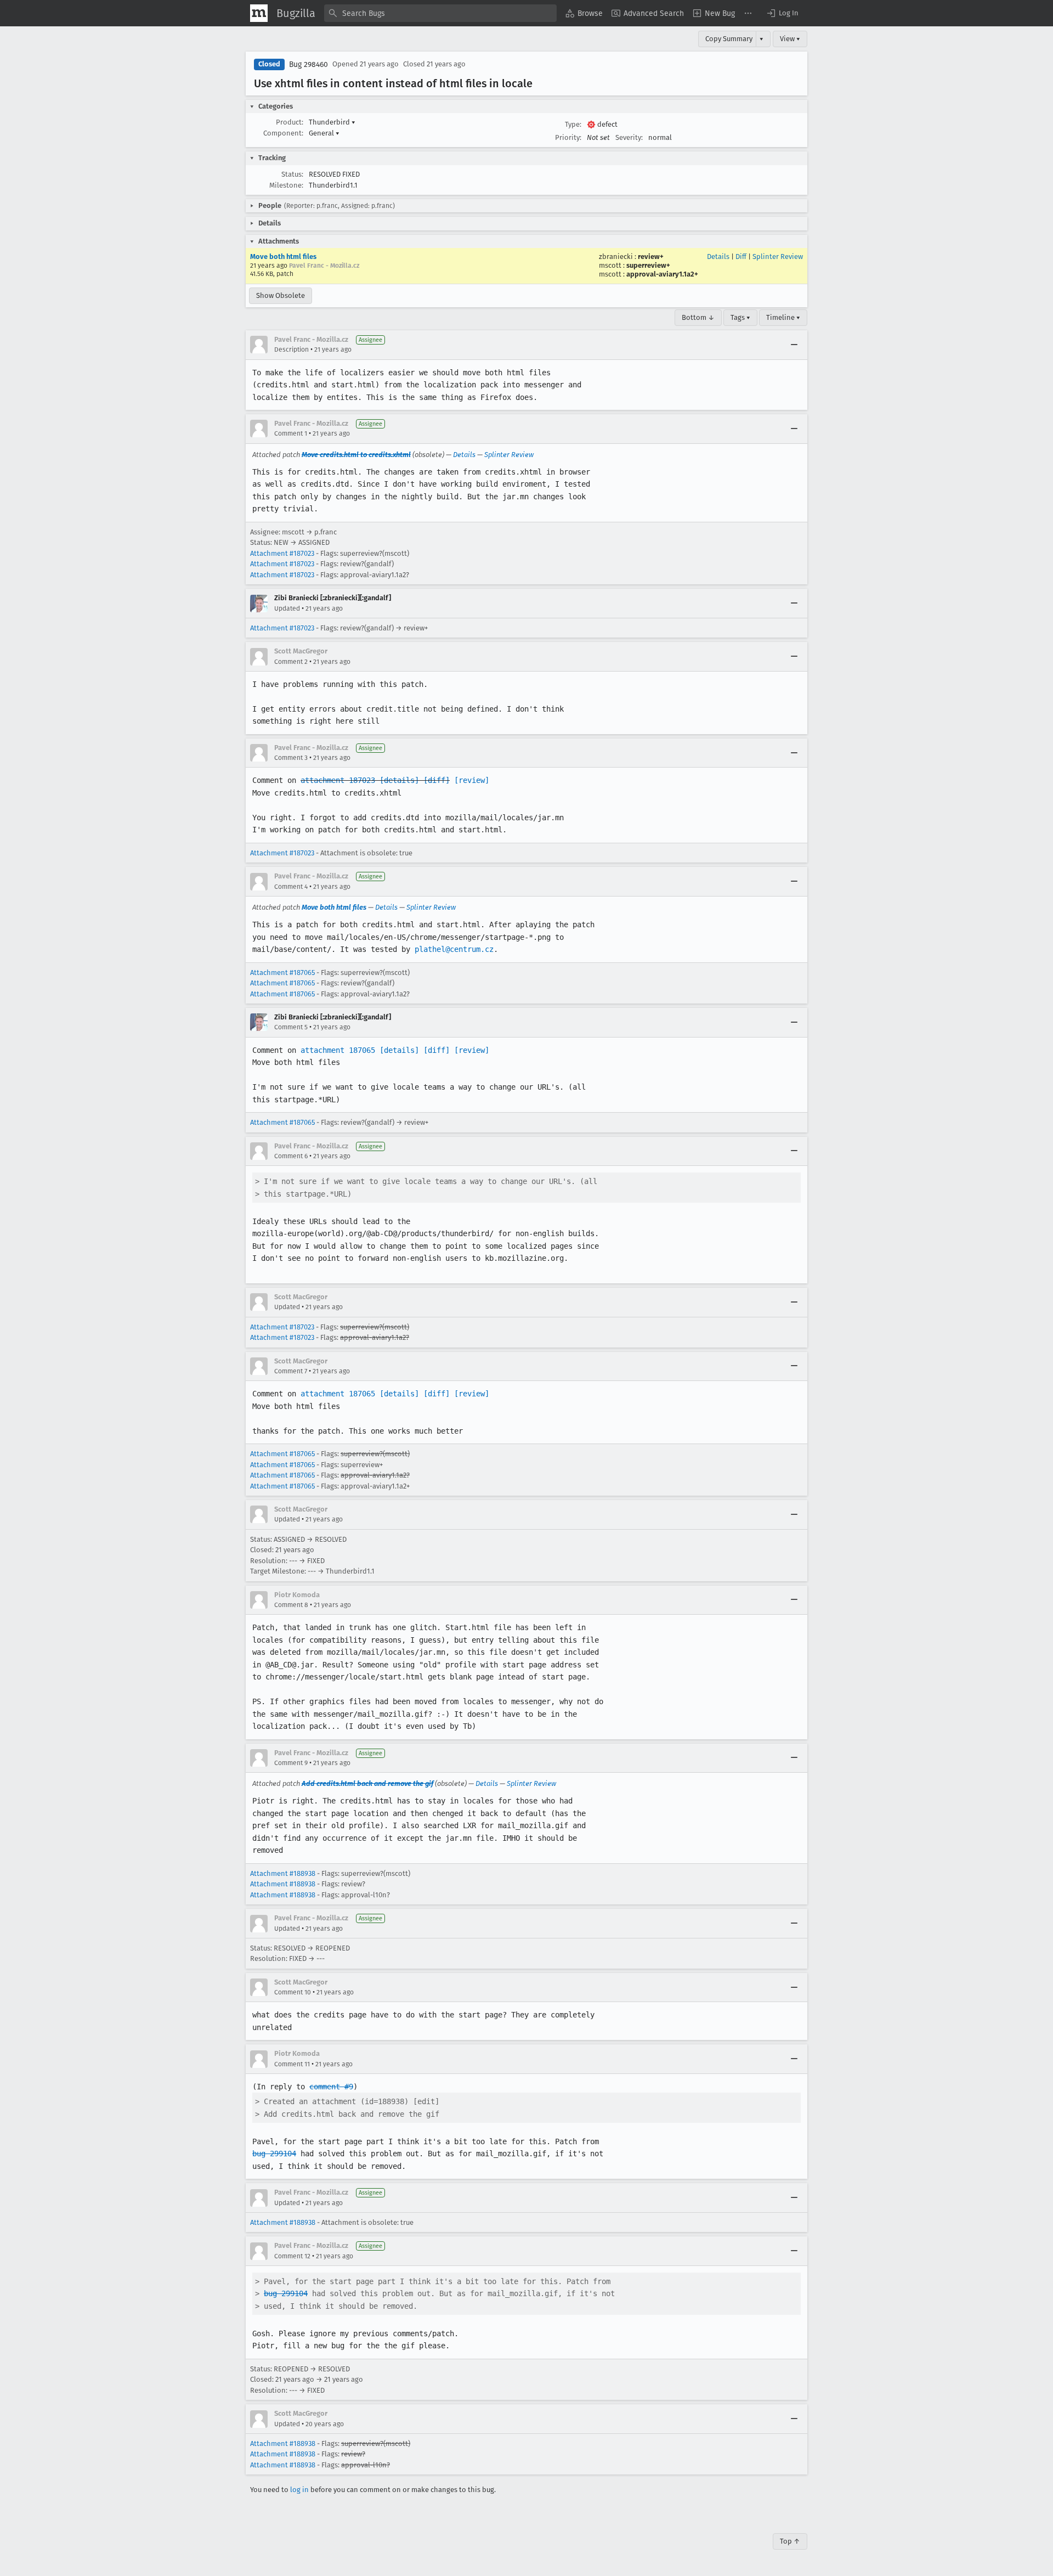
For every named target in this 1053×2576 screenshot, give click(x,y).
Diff (741, 257)
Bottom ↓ (698, 317)
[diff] (437, 780)
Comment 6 (291, 1156)
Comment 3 (291, 758)
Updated (287, 608)
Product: (290, 122)
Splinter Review (778, 257)
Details (718, 257)
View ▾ (790, 39)
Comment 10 (293, 1992)
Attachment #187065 (282, 973)
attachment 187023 (338, 780)
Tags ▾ (740, 317)
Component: (283, 133)
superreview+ (648, 265)
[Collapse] (794, 345)
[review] (472, 780)
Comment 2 (291, 662)
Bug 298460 (308, 64)
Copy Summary (729, 39)
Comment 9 (291, 1763)
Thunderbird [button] (332, 122)
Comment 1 (291, 433)
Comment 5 (291, 1027)
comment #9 (331, 2087)
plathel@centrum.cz (454, 949)
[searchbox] (440, 13)
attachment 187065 (338, 1050)
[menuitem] (584, 13)
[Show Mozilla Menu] (259, 13)
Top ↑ (790, 2541)
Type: (573, 124)
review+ (651, 257)
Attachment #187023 (282, 553)
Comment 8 (291, 1605)
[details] (399, 780)
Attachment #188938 (283, 1873)
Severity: (629, 137)
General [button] (324, 133)
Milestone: (286, 185)
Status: (292, 174)
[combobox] (440, 13)
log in (299, 2490)
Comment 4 (291, 887)
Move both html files (283, 257)
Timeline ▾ (783, 317)
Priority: (568, 137)
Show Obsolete (281, 295)
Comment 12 (292, 2256)
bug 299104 (274, 2154)
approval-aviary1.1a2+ (662, 274)
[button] (782, 13)
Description (291, 350)
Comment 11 (292, 2064)
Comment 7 (291, 1371)
